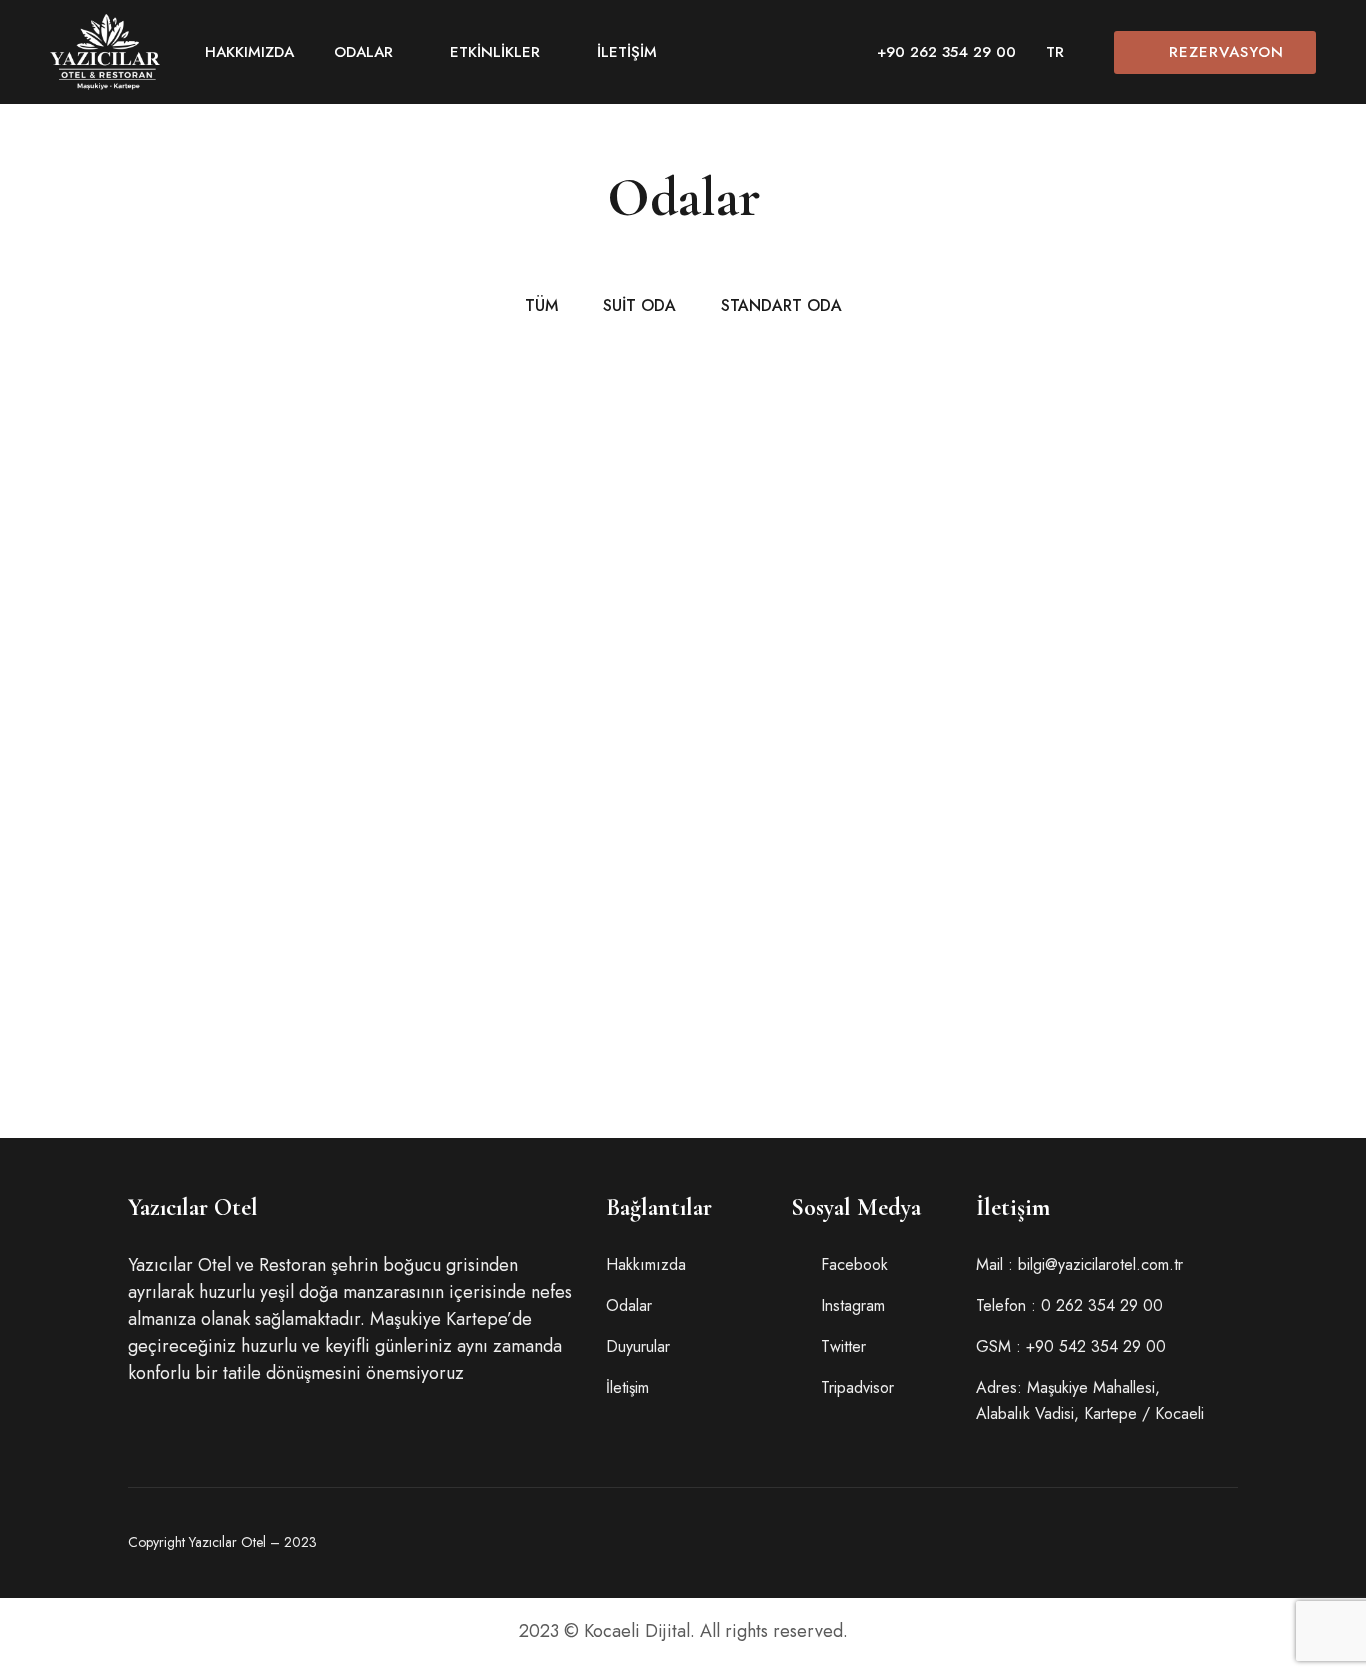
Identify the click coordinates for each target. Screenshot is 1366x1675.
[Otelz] (1230, 1543)
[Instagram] (1074, 1543)
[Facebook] (970, 1543)
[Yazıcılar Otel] (105, 52)
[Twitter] (1022, 1543)
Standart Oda (827, 494)
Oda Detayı (776, 744)
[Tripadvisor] (1126, 1543)
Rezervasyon (1226, 52)
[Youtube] (1178, 1543)
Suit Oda (163, 827)
